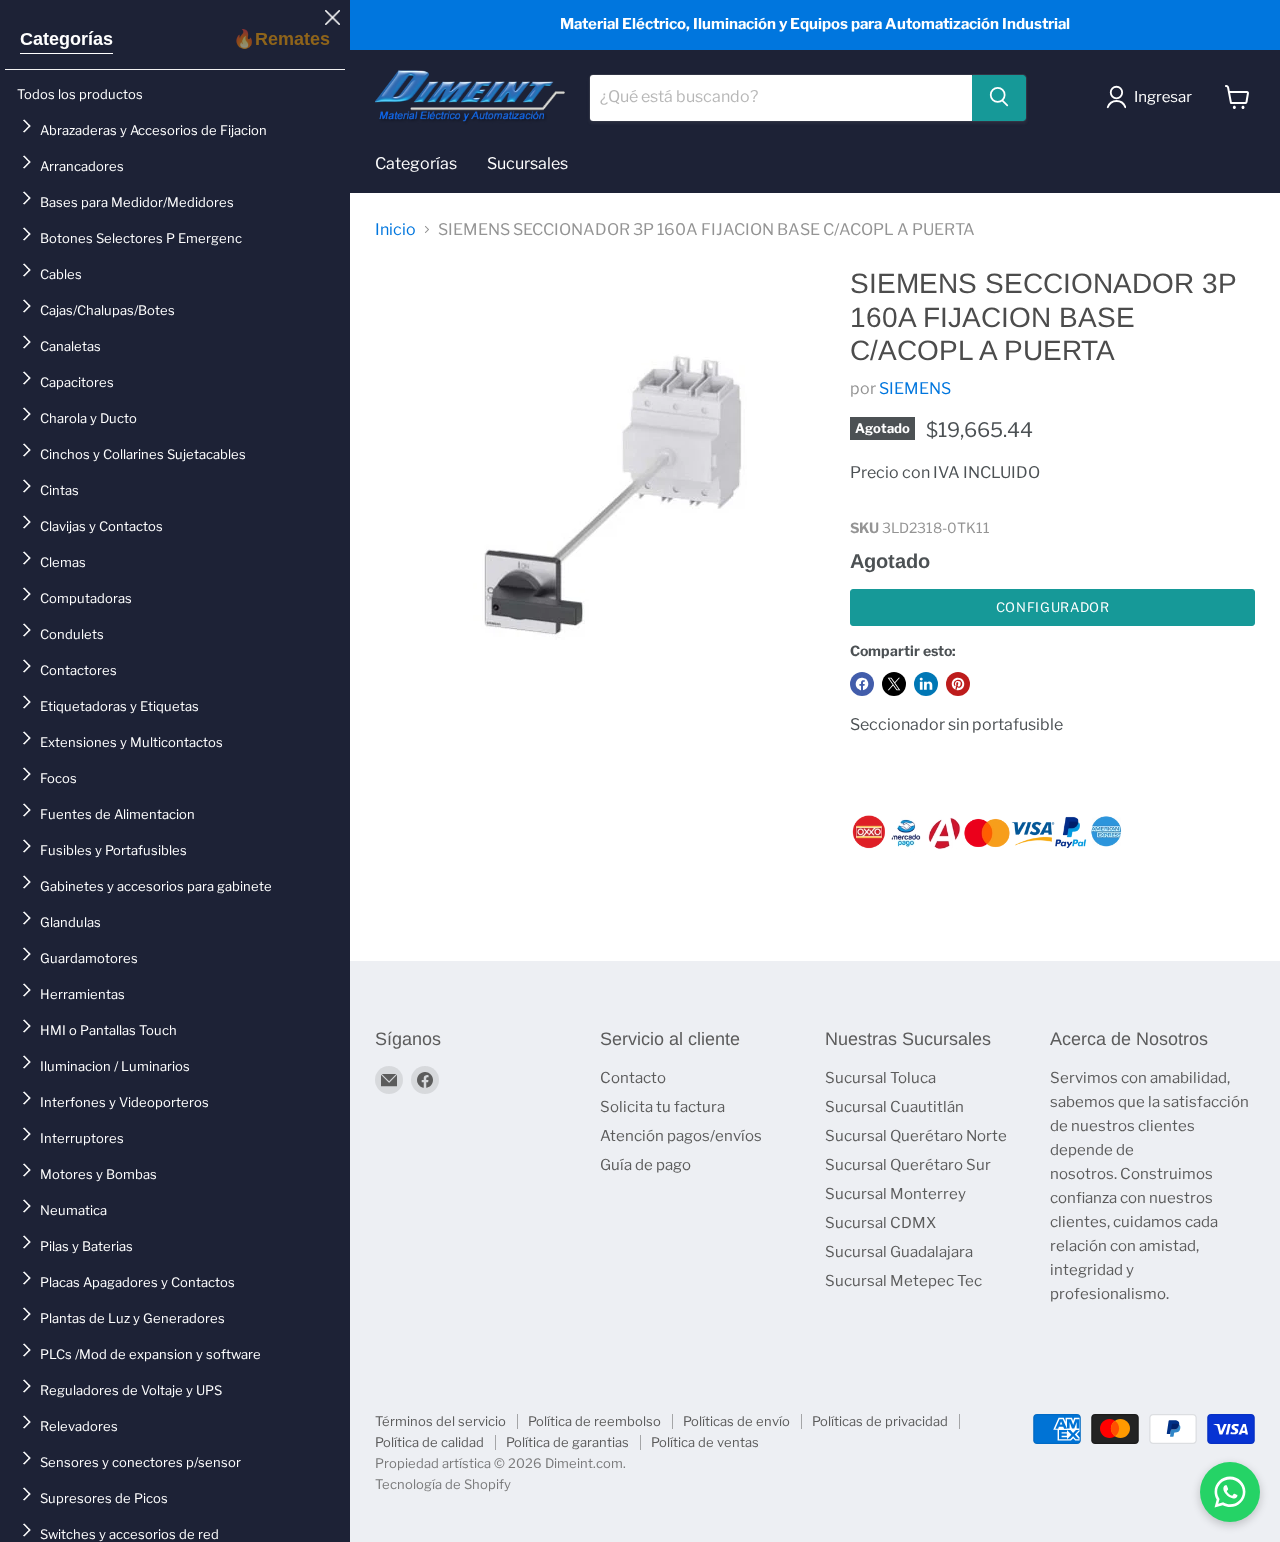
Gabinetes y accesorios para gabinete (156, 886)
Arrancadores (82, 166)
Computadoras (86, 598)
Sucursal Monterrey (895, 1194)
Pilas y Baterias (86, 1246)
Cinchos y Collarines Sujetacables (143, 454)
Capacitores (77, 382)
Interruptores (82, 1138)
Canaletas (70, 346)
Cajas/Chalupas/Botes (107, 310)
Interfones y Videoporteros (124, 1102)
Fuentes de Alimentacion (117, 814)
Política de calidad (429, 1442)
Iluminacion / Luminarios (115, 1066)
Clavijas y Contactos (101, 526)
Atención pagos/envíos (681, 1136)
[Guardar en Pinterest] (958, 684)
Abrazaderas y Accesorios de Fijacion (153, 130)
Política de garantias (567, 1442)
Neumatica (73, 1210)
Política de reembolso (594, 1421)
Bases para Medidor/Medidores (137, 202)
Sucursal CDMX (880, 1223)
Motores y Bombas (98, 1174)
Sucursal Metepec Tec (903, 1281)
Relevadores (79, 1426)
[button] (1153, 97)
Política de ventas (705, 1442)
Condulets (72, 634)
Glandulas (70, 922)
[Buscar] (999, 97)
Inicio (395, 230)
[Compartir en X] (894, 684)
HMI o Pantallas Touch (108, 1030)
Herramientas (82, 994)
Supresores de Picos (104, 1498)
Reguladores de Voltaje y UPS (131, 1390)
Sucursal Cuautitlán (894, 1107)
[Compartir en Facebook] (862, 684)
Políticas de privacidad (880, 1421)
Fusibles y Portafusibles (113, 850)
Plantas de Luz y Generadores (132, 1318)
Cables (61, 274)
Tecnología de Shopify (443, 1484)
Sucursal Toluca (880, 1078)
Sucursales (527, 163)
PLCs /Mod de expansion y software (150, 1354)
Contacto (633, 1078)
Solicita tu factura (662, 1107)
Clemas (63, 562)
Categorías (66, 39)
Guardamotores (89, 958)
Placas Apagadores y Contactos (137, 1282)
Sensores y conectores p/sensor (140, 1462)
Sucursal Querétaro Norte (916, 1136)
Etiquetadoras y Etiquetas (119, 706)
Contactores (78, 670)
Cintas (59, 490)
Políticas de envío (736, 1421)
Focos (58, 778)
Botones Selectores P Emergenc (141, 238)
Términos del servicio (440, 1421)
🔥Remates (281, 39)
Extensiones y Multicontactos (131, 742)
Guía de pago (645, 1165)
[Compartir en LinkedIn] (926, 684)
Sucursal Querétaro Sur (908, 1165)
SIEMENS (915, 388)
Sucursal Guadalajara (899, 1252)
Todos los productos (80, 94)
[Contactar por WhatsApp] (1230, 1492)
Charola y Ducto (88, 418)
